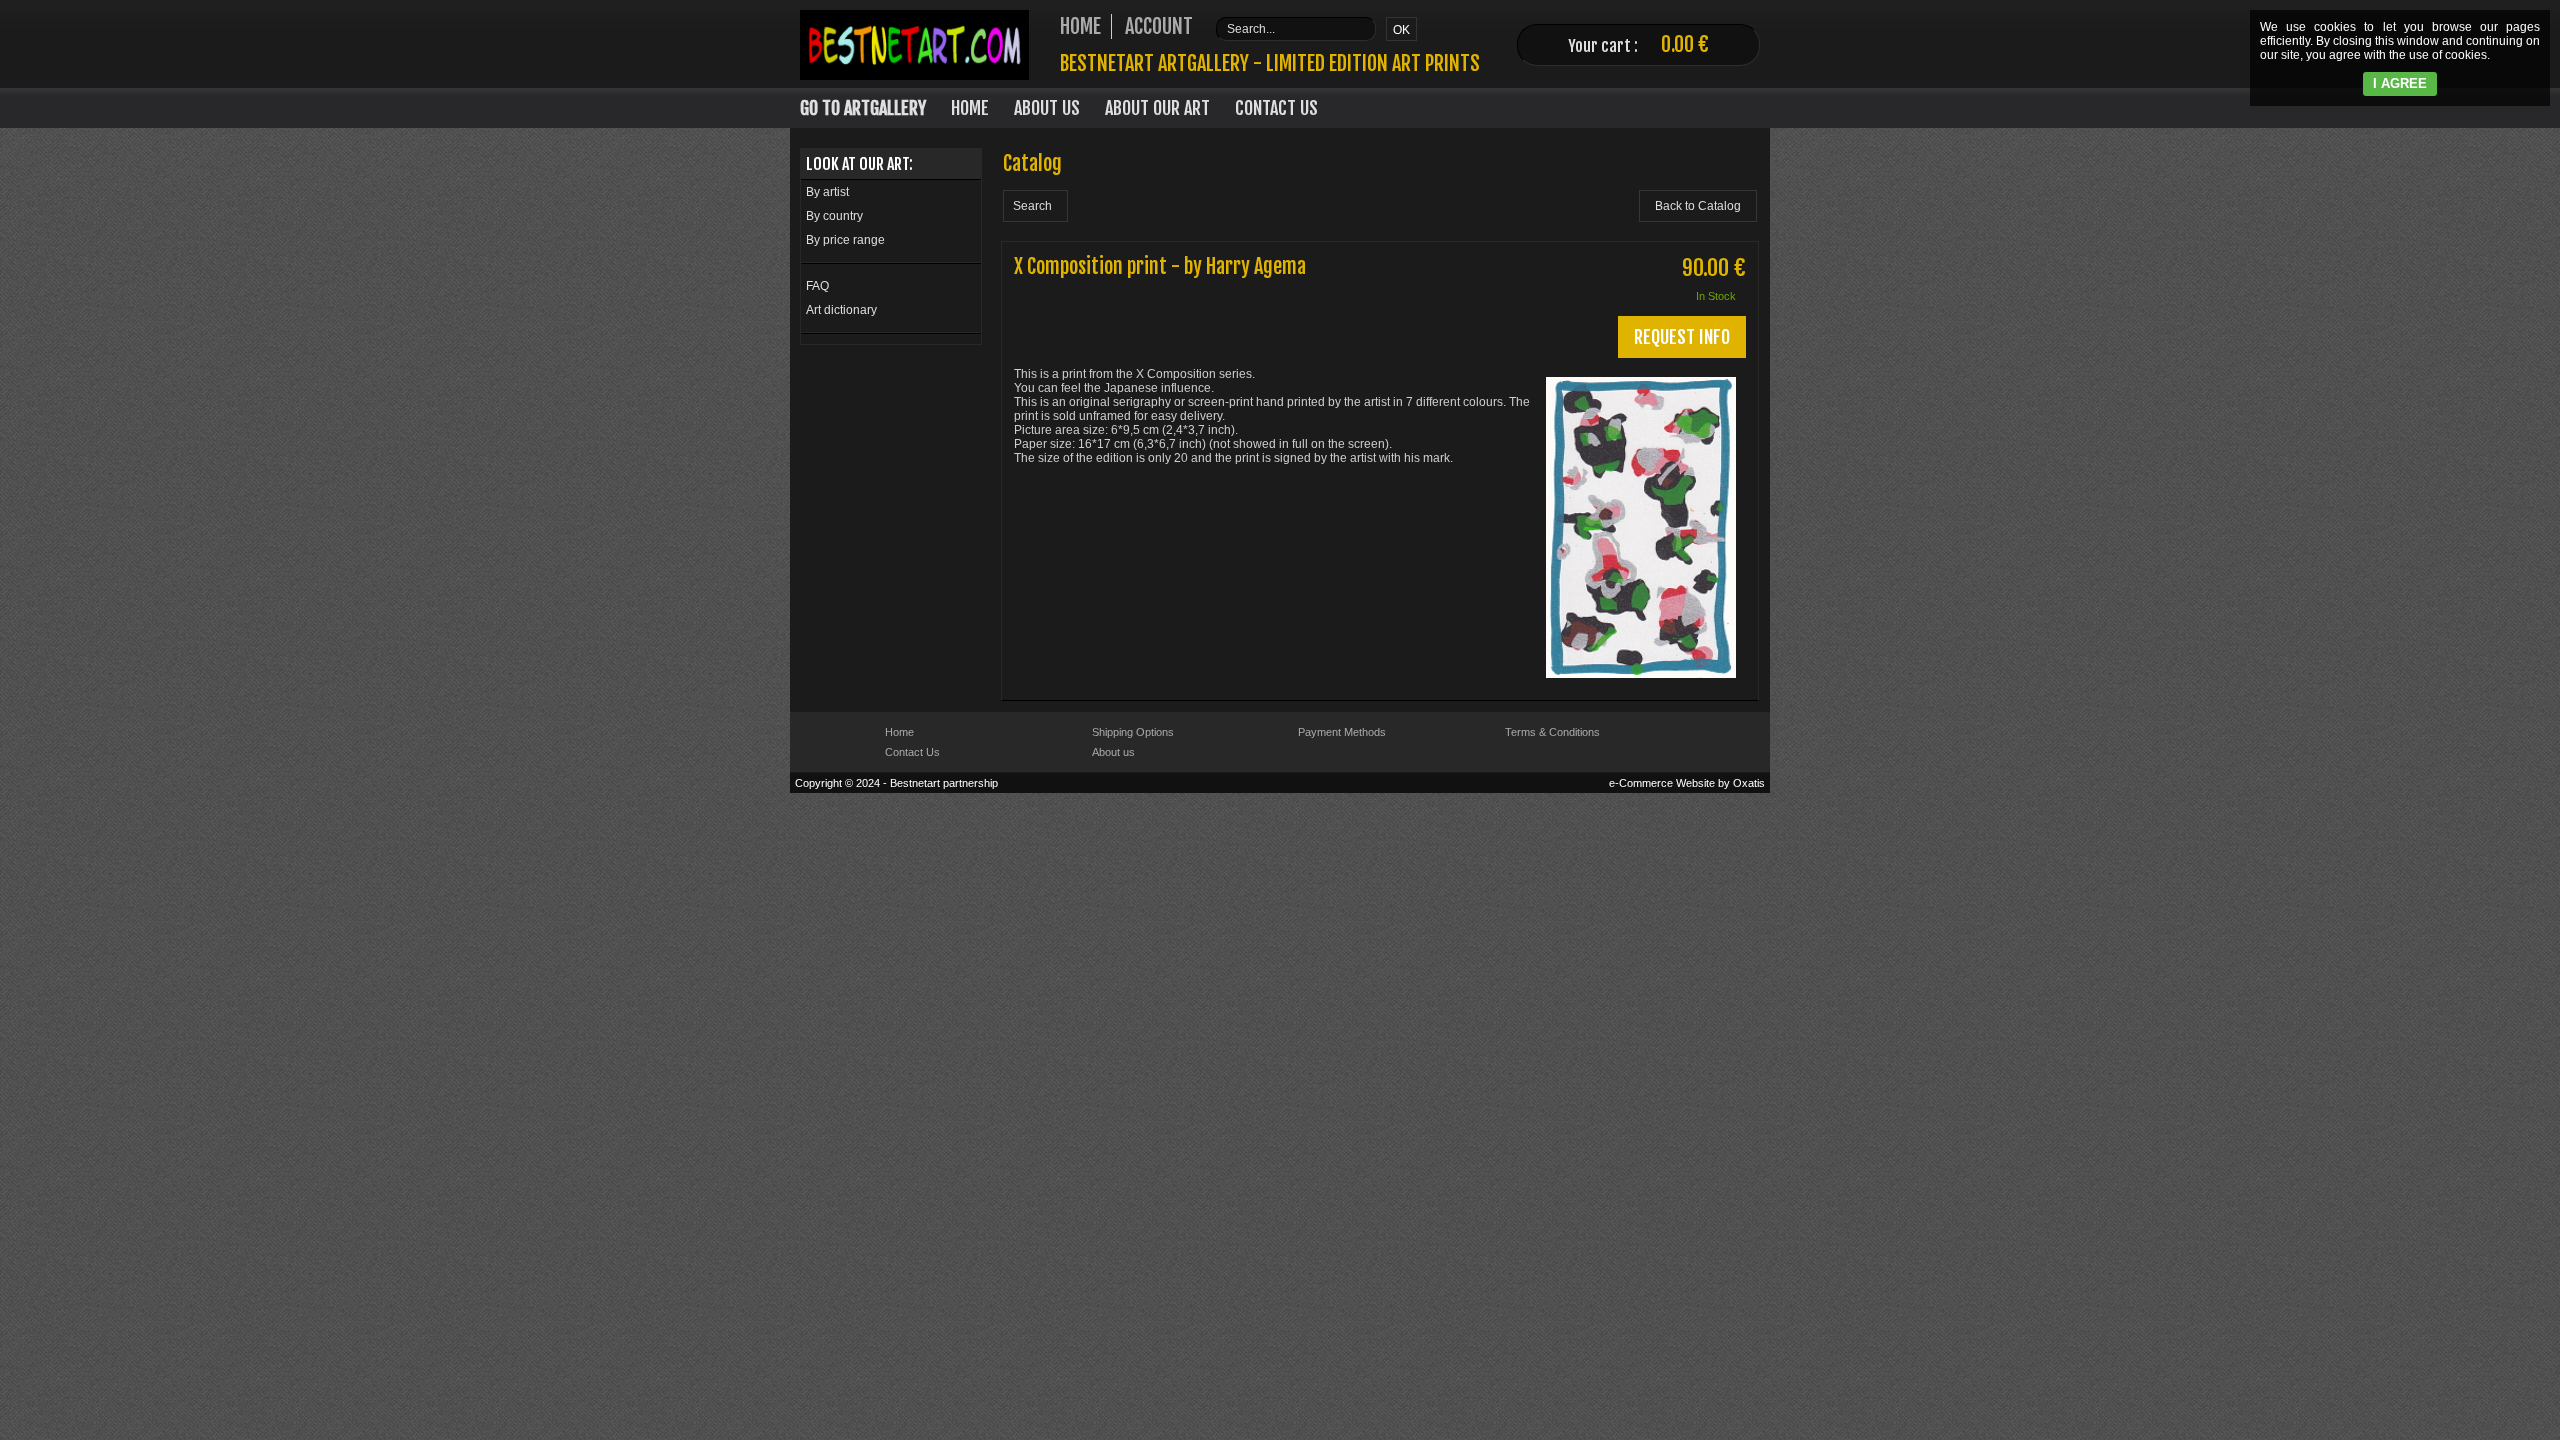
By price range (845, 240)
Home (970, 108)
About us (1113, 752)
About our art (1157, 108)
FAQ (817, 286)
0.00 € (1685, 44)
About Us (1047, 108)
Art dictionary (841, 310)
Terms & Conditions (1552, 732)
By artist (827, 192)
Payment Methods (1342, 732)
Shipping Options (1133, 732)
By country (834, 216)
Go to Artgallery (863, 108)
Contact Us (1276, 108)
